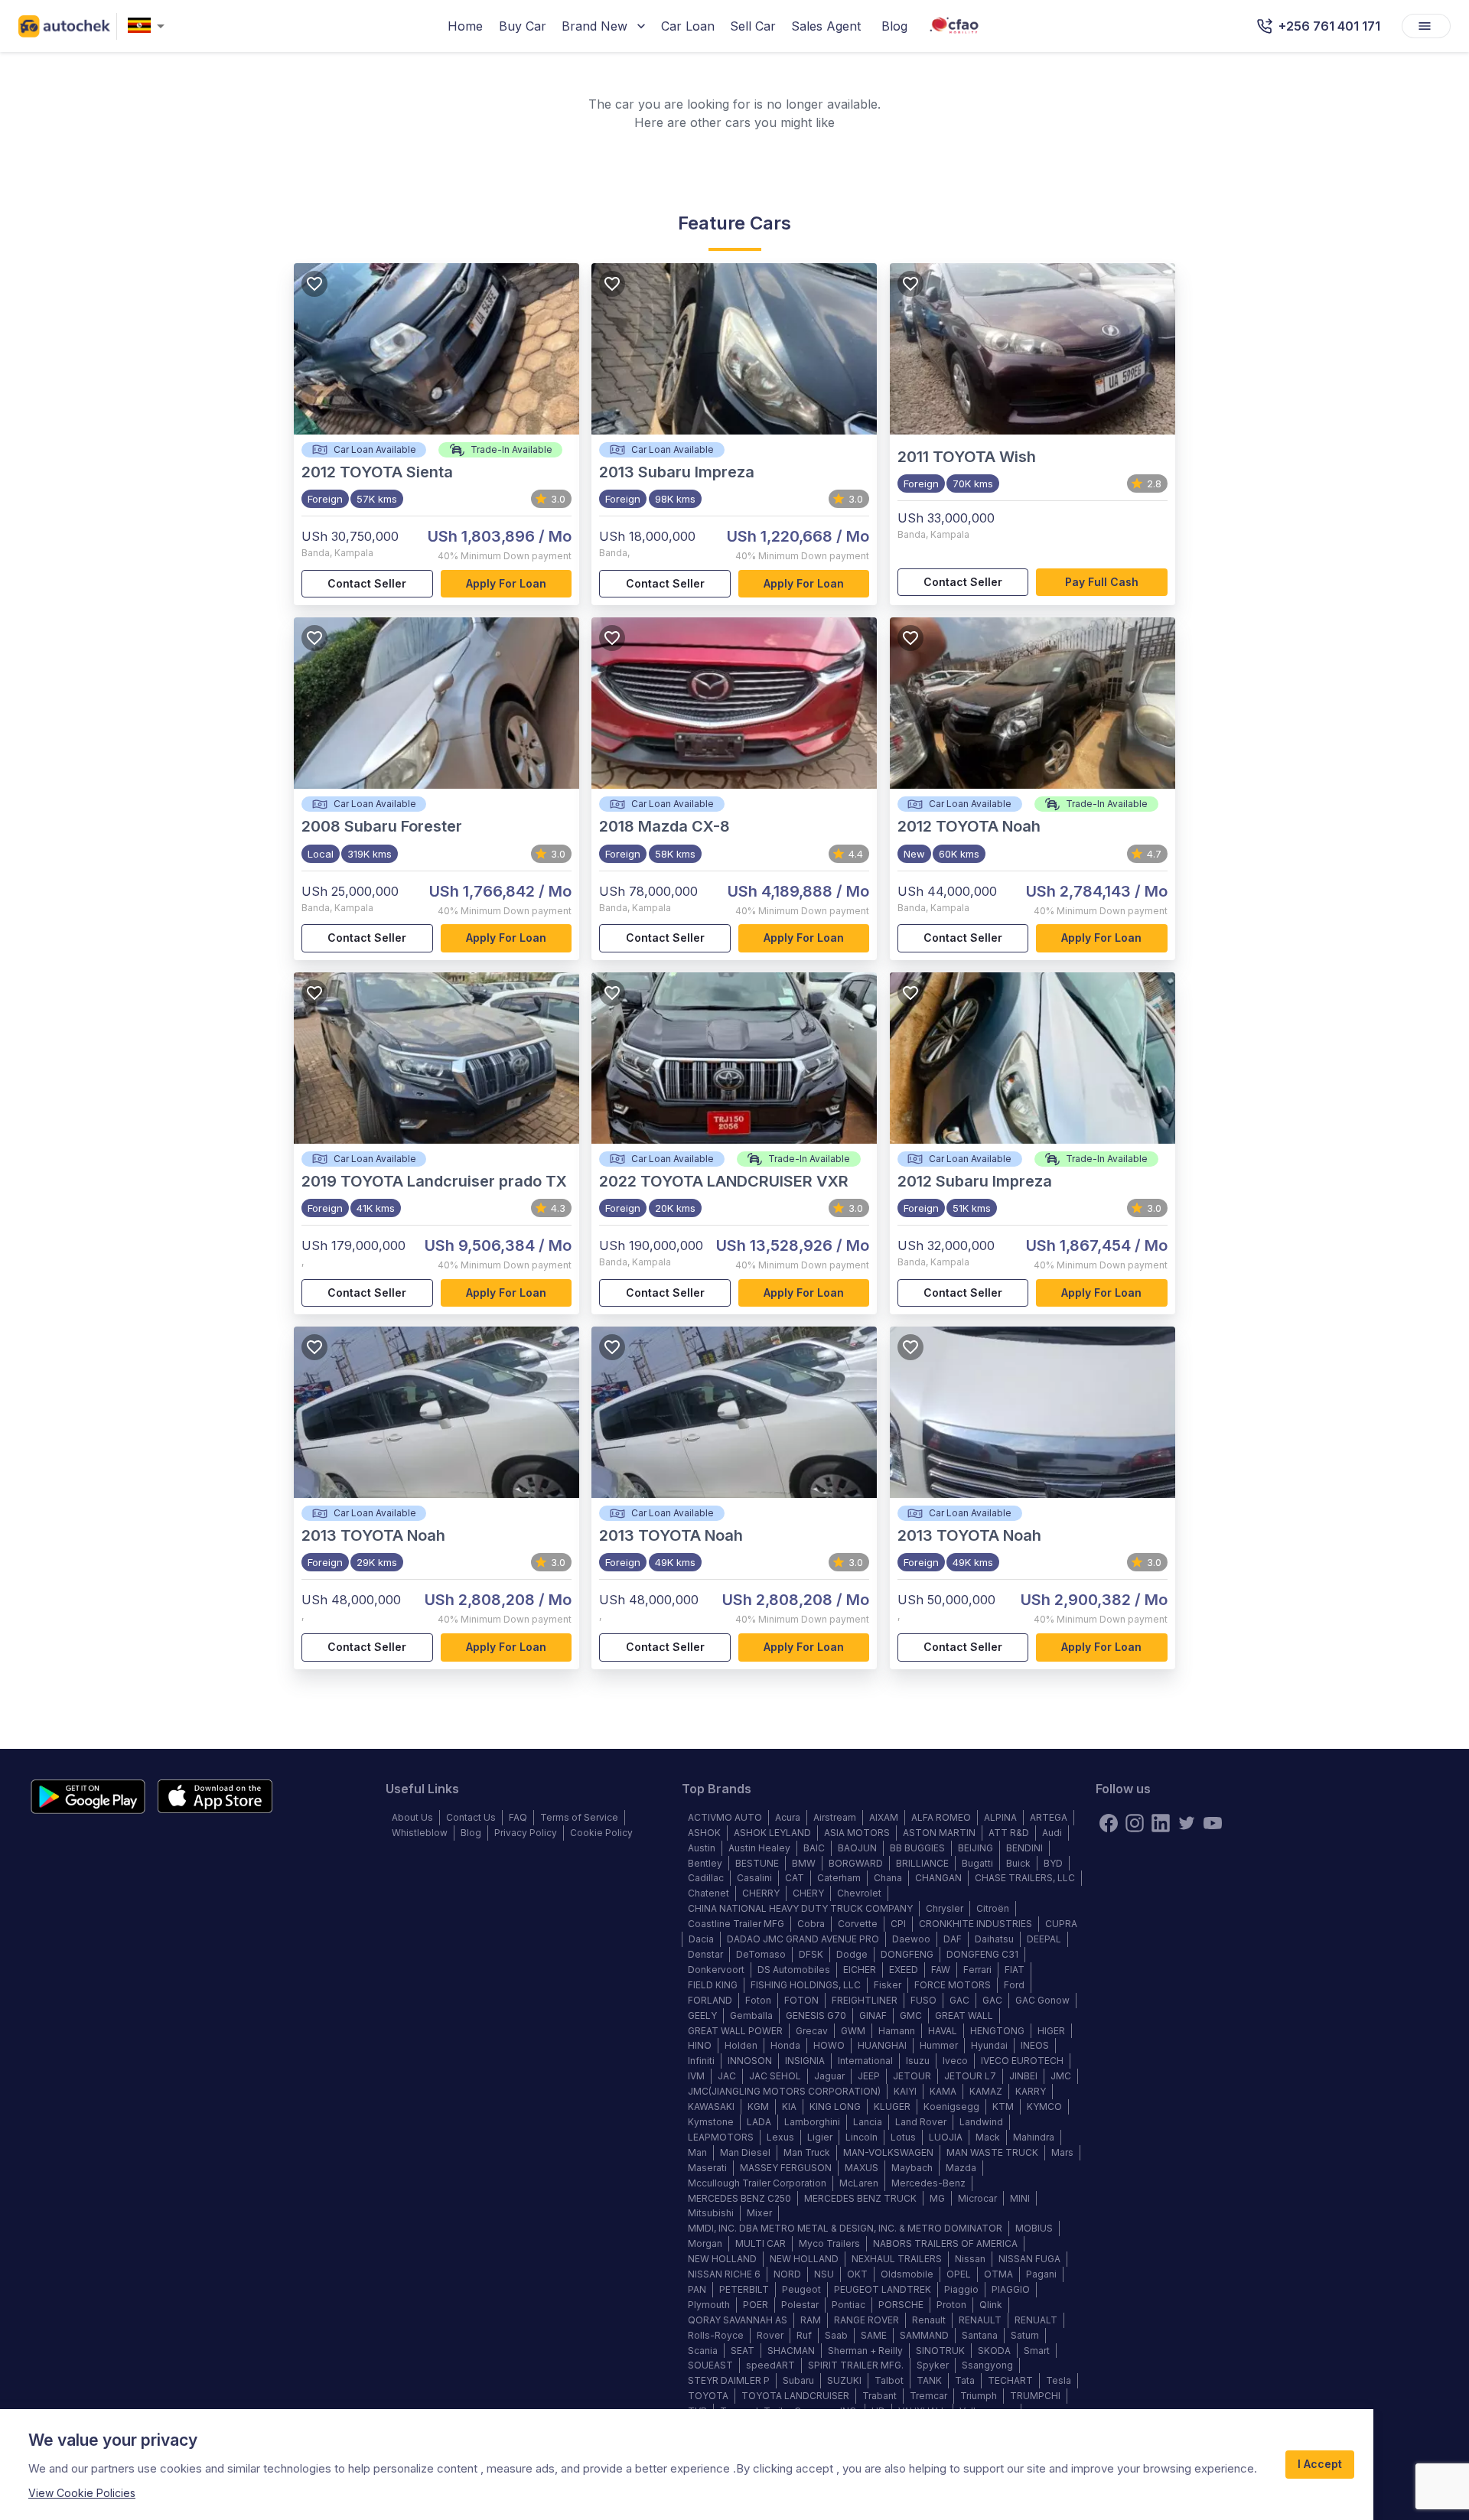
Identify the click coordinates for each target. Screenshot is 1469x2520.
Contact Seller (367, 583)
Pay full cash (1102, 582)
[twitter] (1187, 1823)
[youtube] (1213, 1823)
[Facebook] (1109, 1823)
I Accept (1320, 2464)
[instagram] (1135, 1823)
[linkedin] (1161, 1823)
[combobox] (149, 26)
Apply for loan (506, 583)
